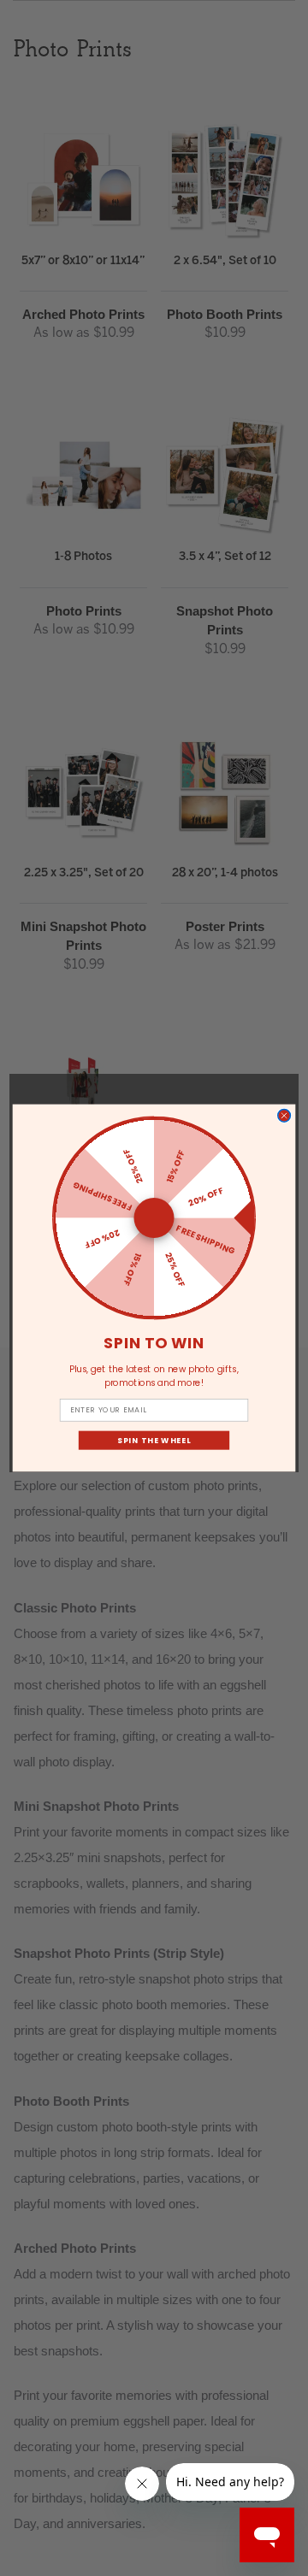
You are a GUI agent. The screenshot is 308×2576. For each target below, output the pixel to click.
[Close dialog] (284, 1115)
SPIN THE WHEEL (154, 1440)
